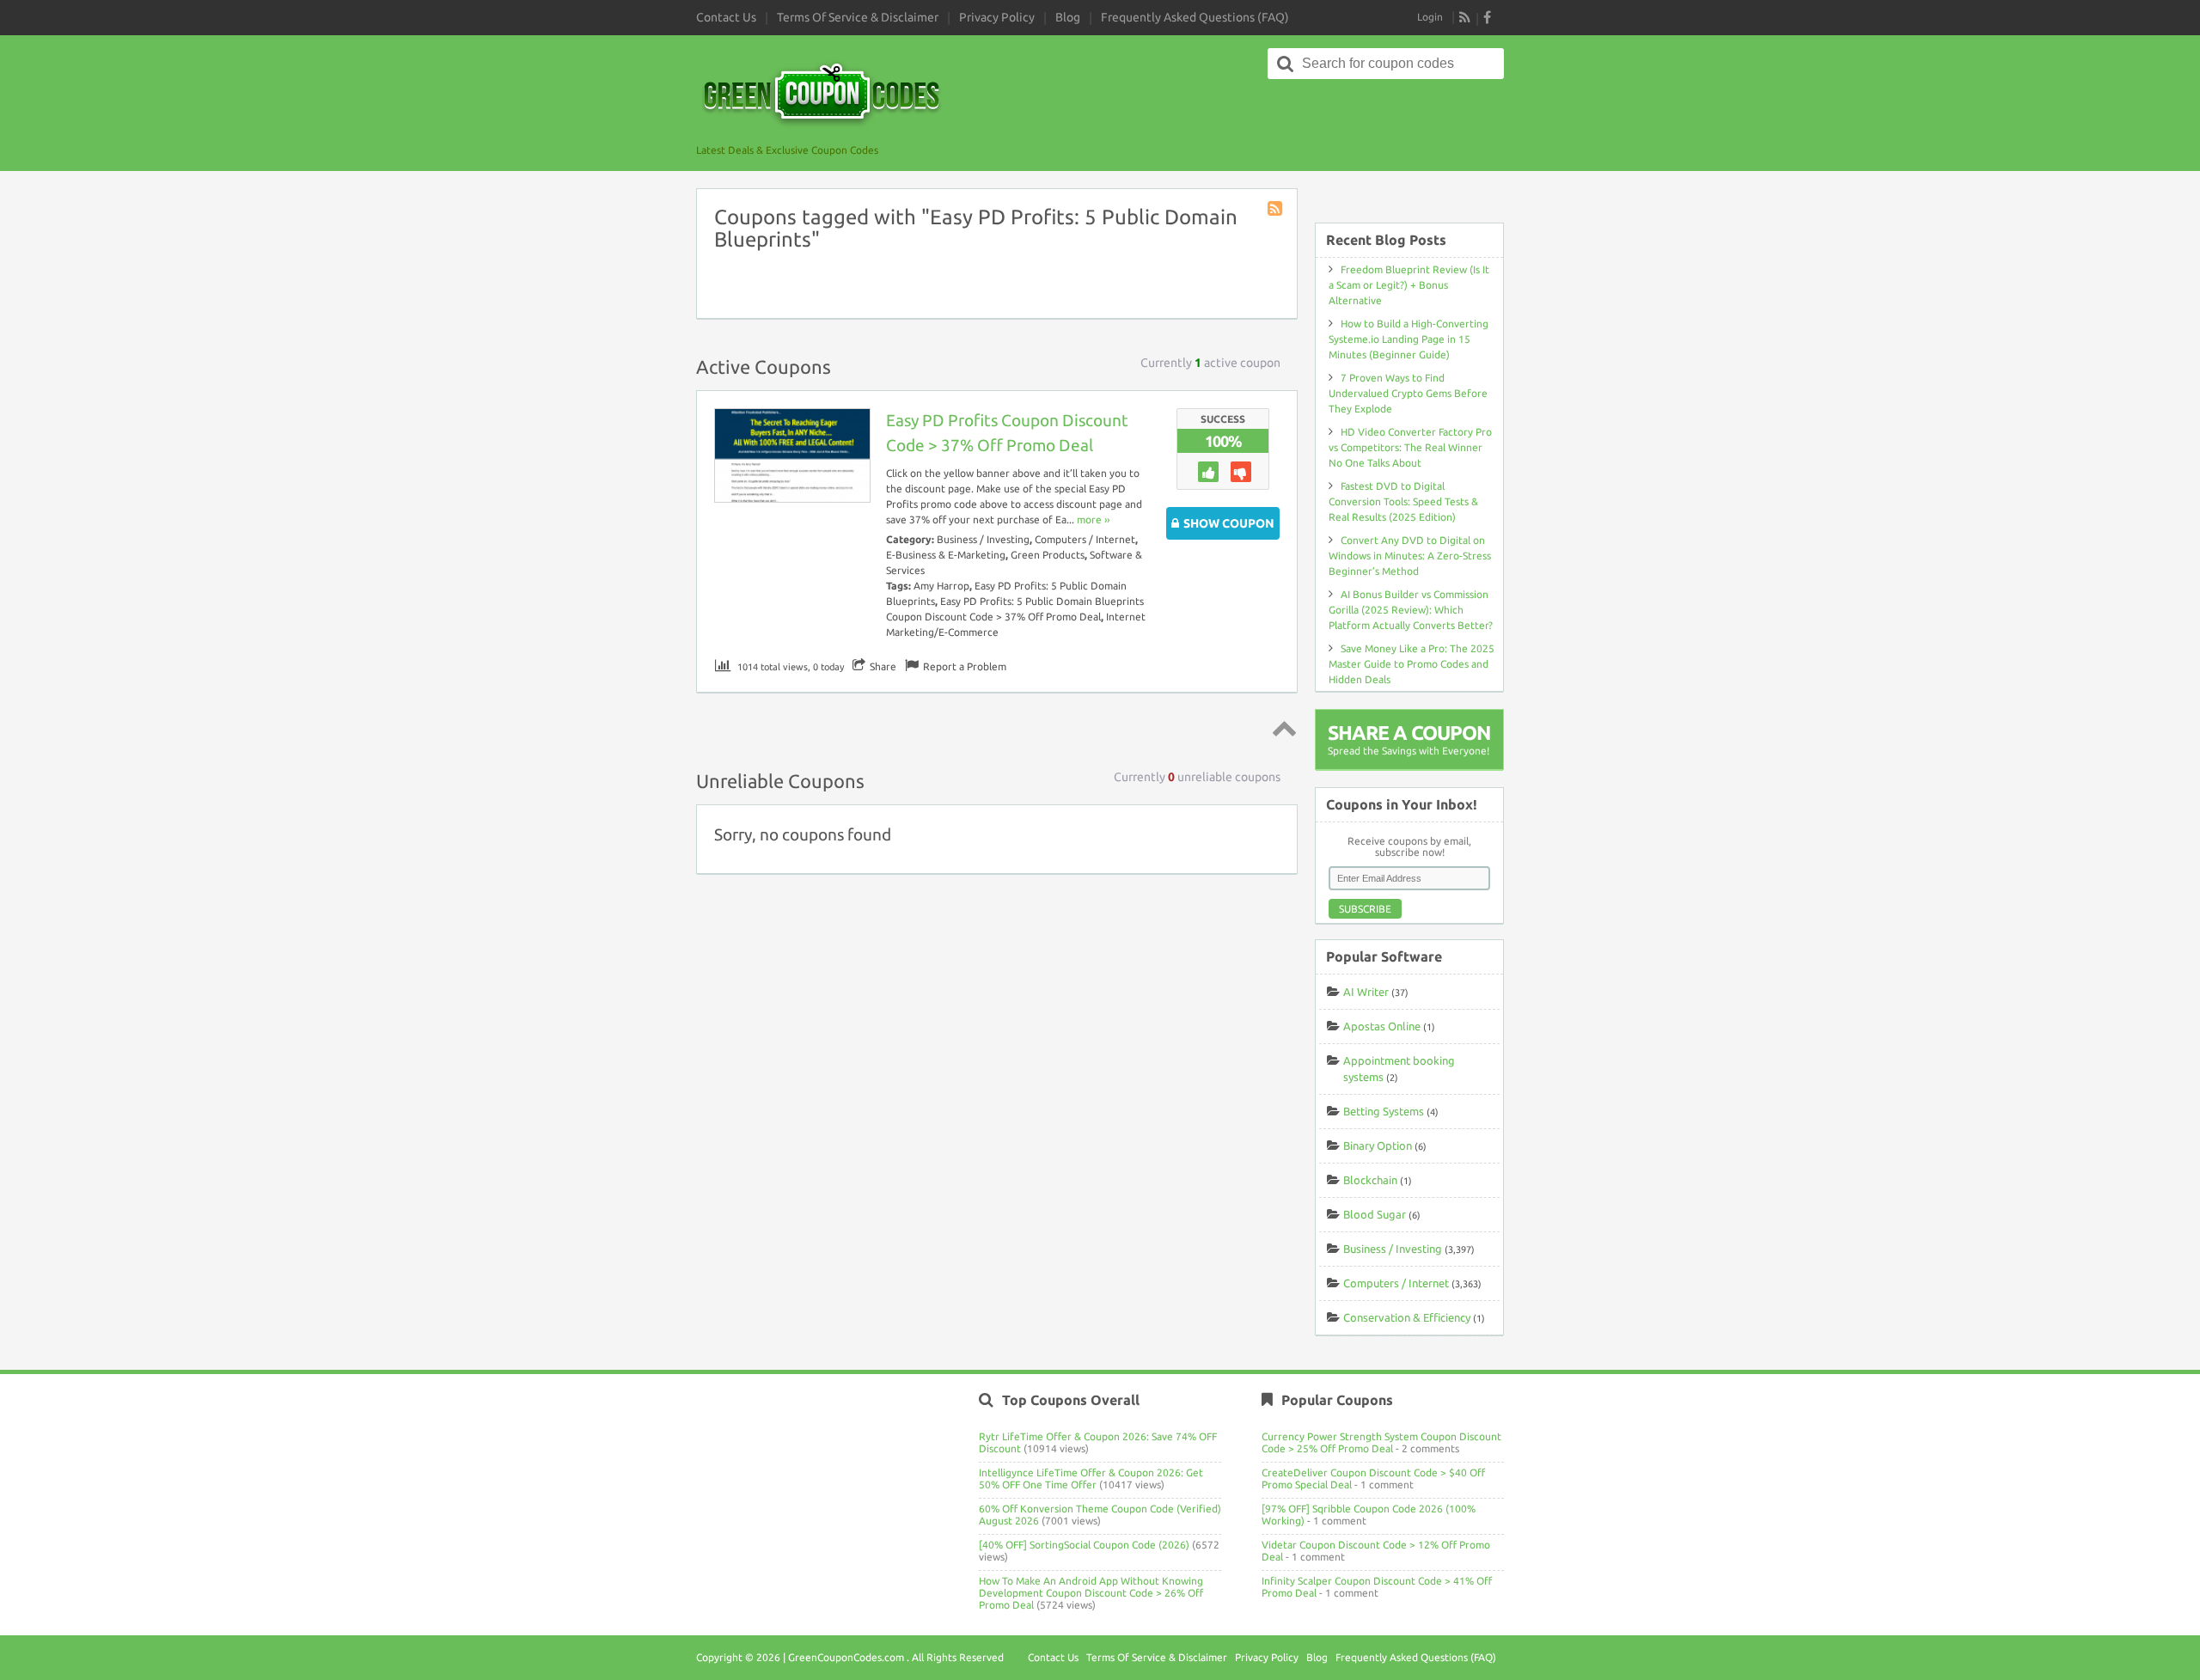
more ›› (1093, 519)
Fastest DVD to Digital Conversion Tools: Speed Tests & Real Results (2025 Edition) (1403, 501)
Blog (1068, 17)
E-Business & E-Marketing (946, 555)
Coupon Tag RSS (1276, 210)
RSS (1465, 17)
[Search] (1286, 64)
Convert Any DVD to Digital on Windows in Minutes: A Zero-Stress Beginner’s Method (1410, 556)
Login (1430, 17)
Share (883, 666)
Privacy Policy (997, 17)
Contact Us (726, 17)
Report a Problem (965, 666)
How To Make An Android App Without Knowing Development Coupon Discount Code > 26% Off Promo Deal (1091, 1593)
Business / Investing (983, 539)
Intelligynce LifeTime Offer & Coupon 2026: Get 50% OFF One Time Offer (1091, 1478)
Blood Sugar (1375, 1214)
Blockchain (1370, 1180)
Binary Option (1378, 1145)
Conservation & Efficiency (1407, 1317)
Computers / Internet (1085, 539)
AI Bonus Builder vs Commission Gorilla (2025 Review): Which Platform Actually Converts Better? (1411, 610)
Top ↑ (1281, 728)
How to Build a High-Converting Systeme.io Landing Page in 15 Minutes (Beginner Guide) (1409, 339)
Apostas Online (1382, 1026)
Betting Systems (1384, 1111)
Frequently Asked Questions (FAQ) (1195, 17)
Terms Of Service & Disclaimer (858, 17)
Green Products (1048, 555)
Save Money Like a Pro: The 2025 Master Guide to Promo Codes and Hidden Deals (1412, 664)
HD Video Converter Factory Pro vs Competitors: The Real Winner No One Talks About (1410, 447)
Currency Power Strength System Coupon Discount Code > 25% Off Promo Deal (1381, 1442)
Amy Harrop (941, 586)
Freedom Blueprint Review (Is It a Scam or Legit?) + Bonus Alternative (1409, 285)
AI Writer (1366, 992)
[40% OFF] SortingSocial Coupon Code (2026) (1084, 1545)
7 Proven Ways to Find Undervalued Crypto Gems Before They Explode (1408, 393)
